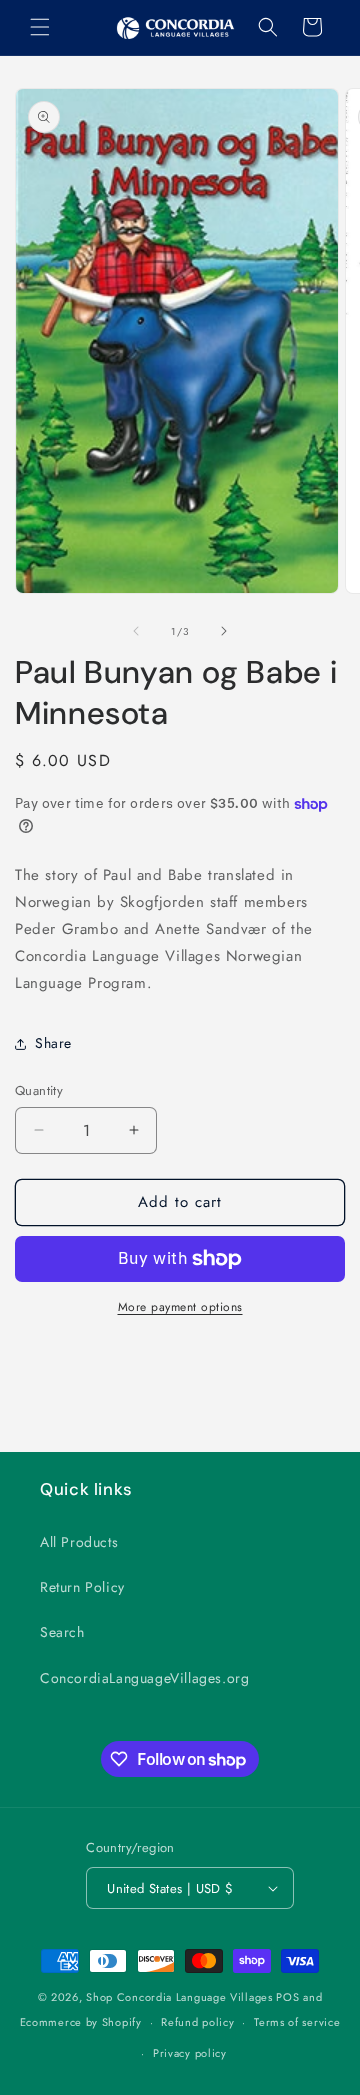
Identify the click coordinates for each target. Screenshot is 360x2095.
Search (62, 1632)
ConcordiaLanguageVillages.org (144, 1678)
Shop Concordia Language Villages (179, 1997)
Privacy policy (190, 2053)
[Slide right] (224, 631)
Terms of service (297, 2022)
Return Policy (82, 1587)
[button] (40, 27)
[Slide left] (136, 631)
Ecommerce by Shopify (81, 2022)
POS (287, 1997)
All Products (79, 1542)
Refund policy (197, 2022)
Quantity (39, 1090)
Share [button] (53, 1043)
